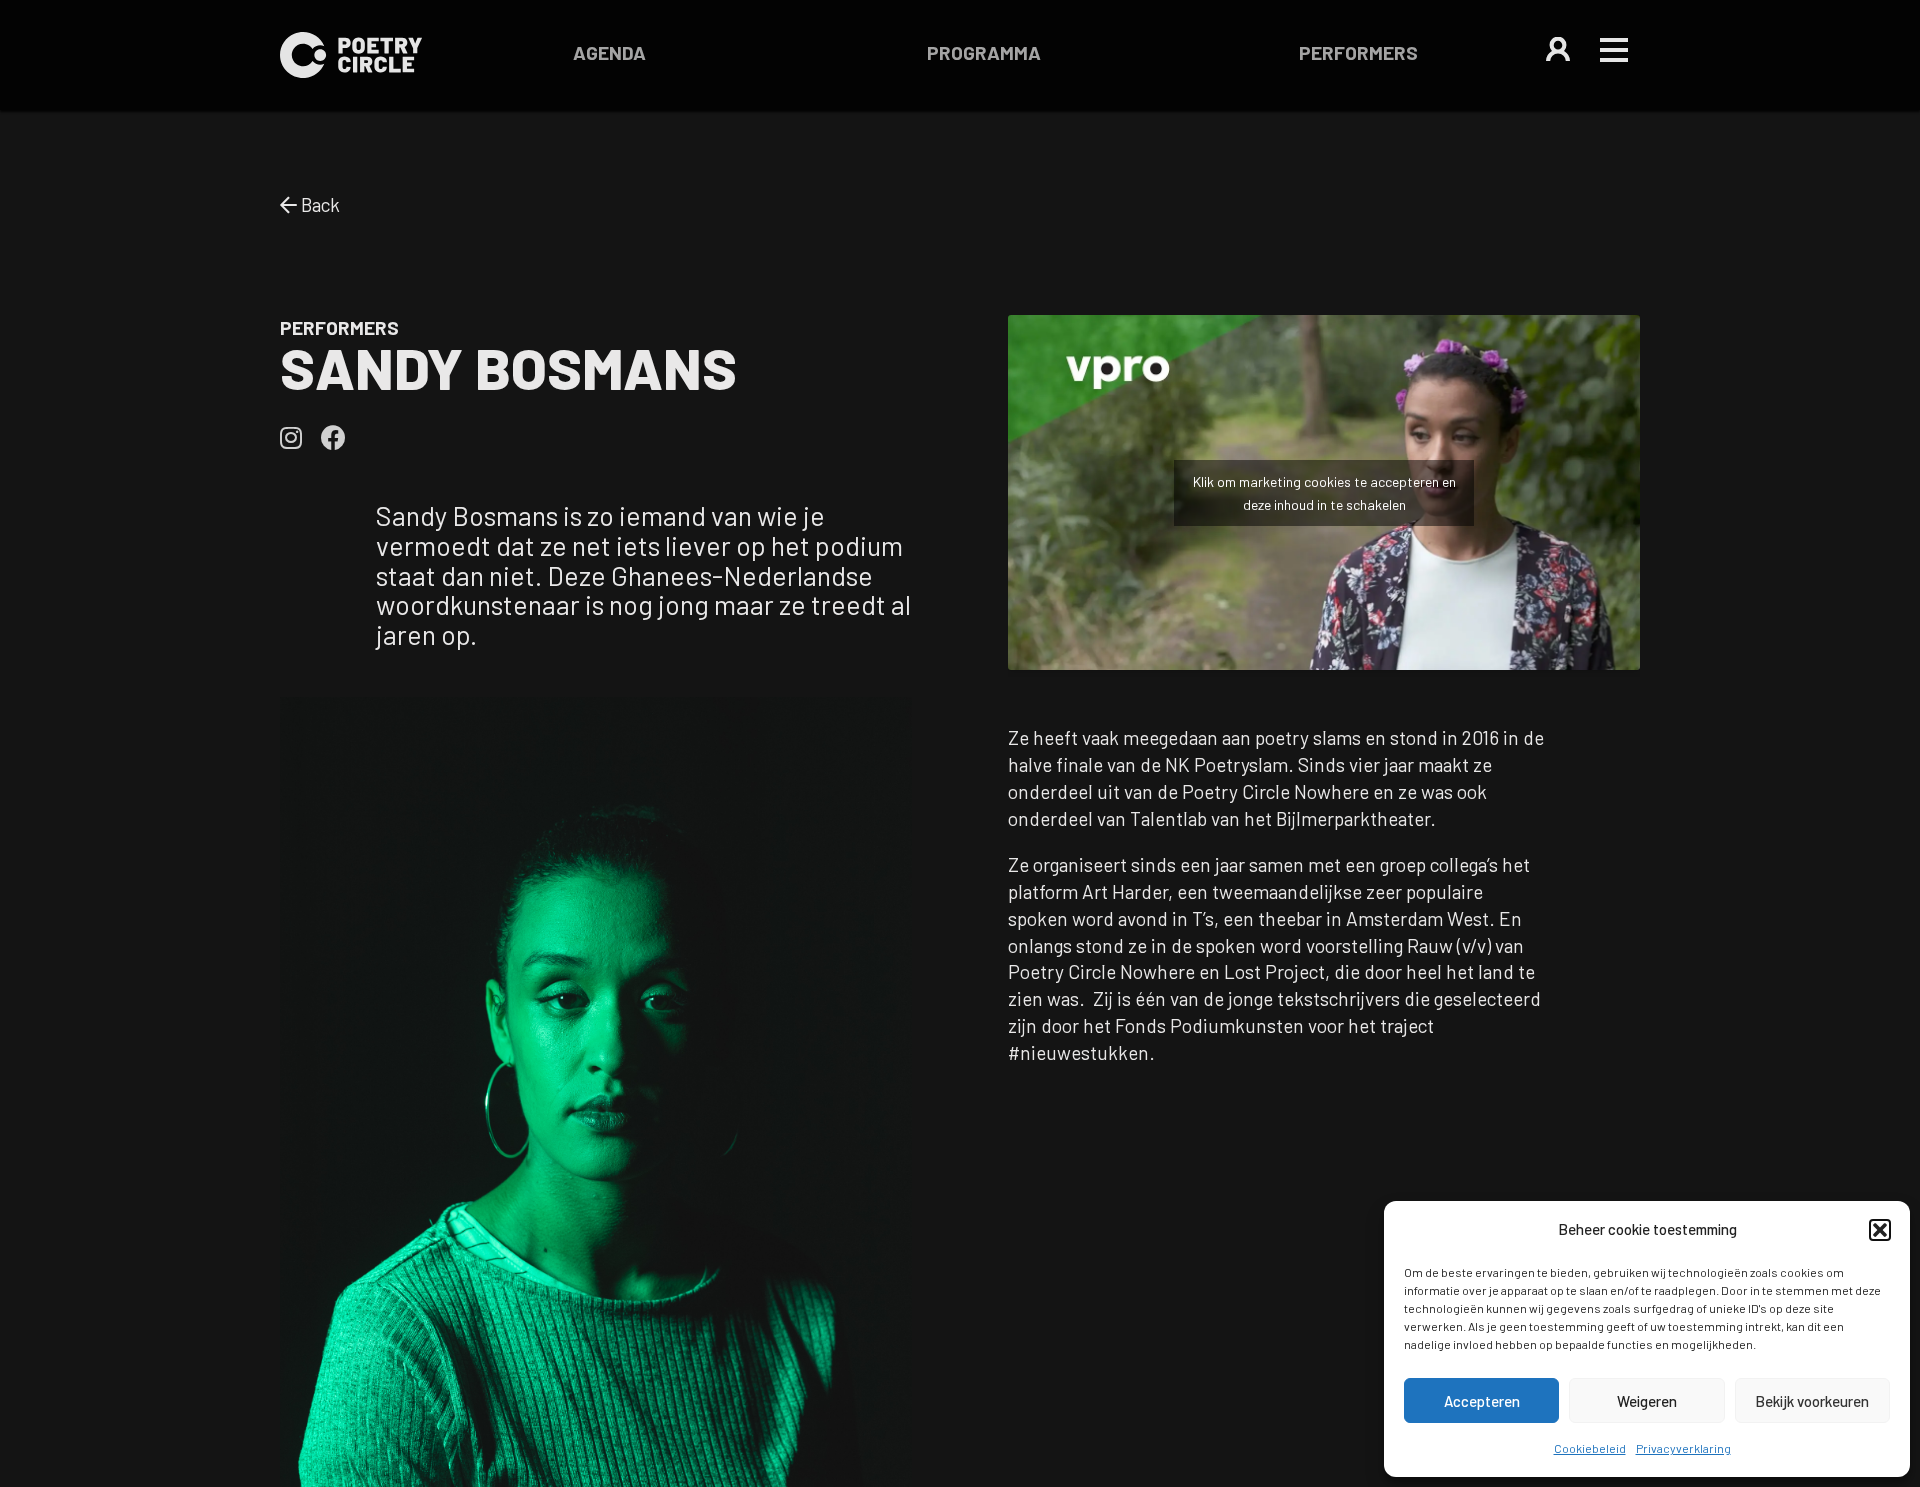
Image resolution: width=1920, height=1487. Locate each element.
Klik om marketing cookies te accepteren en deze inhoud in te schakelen (1324, 493)
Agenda (609, 52)
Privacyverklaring (1683, 1448)
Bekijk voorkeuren (1812, 1401)
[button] (1880, 1230)
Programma (984, 52)
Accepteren (1482, 1401)
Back (318, 204)
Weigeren (1647, 1401)
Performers (1358, 52)
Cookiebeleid (1590, 1448)
